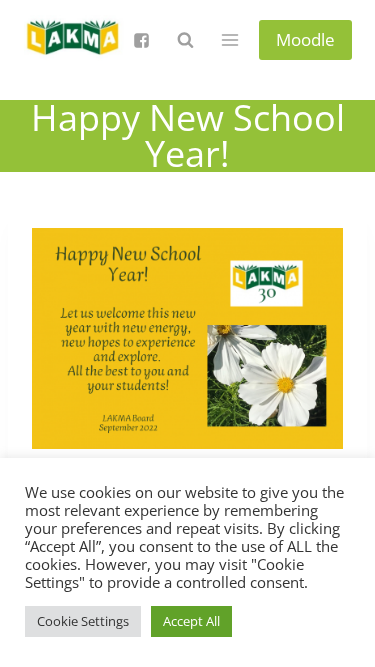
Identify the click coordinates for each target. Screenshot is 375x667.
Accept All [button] (191, 621)
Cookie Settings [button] (83, 621)
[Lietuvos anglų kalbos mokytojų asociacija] (74, 40)
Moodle (305, 39)
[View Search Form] (185, 40)
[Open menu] (230, 39)
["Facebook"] (141, 40)
